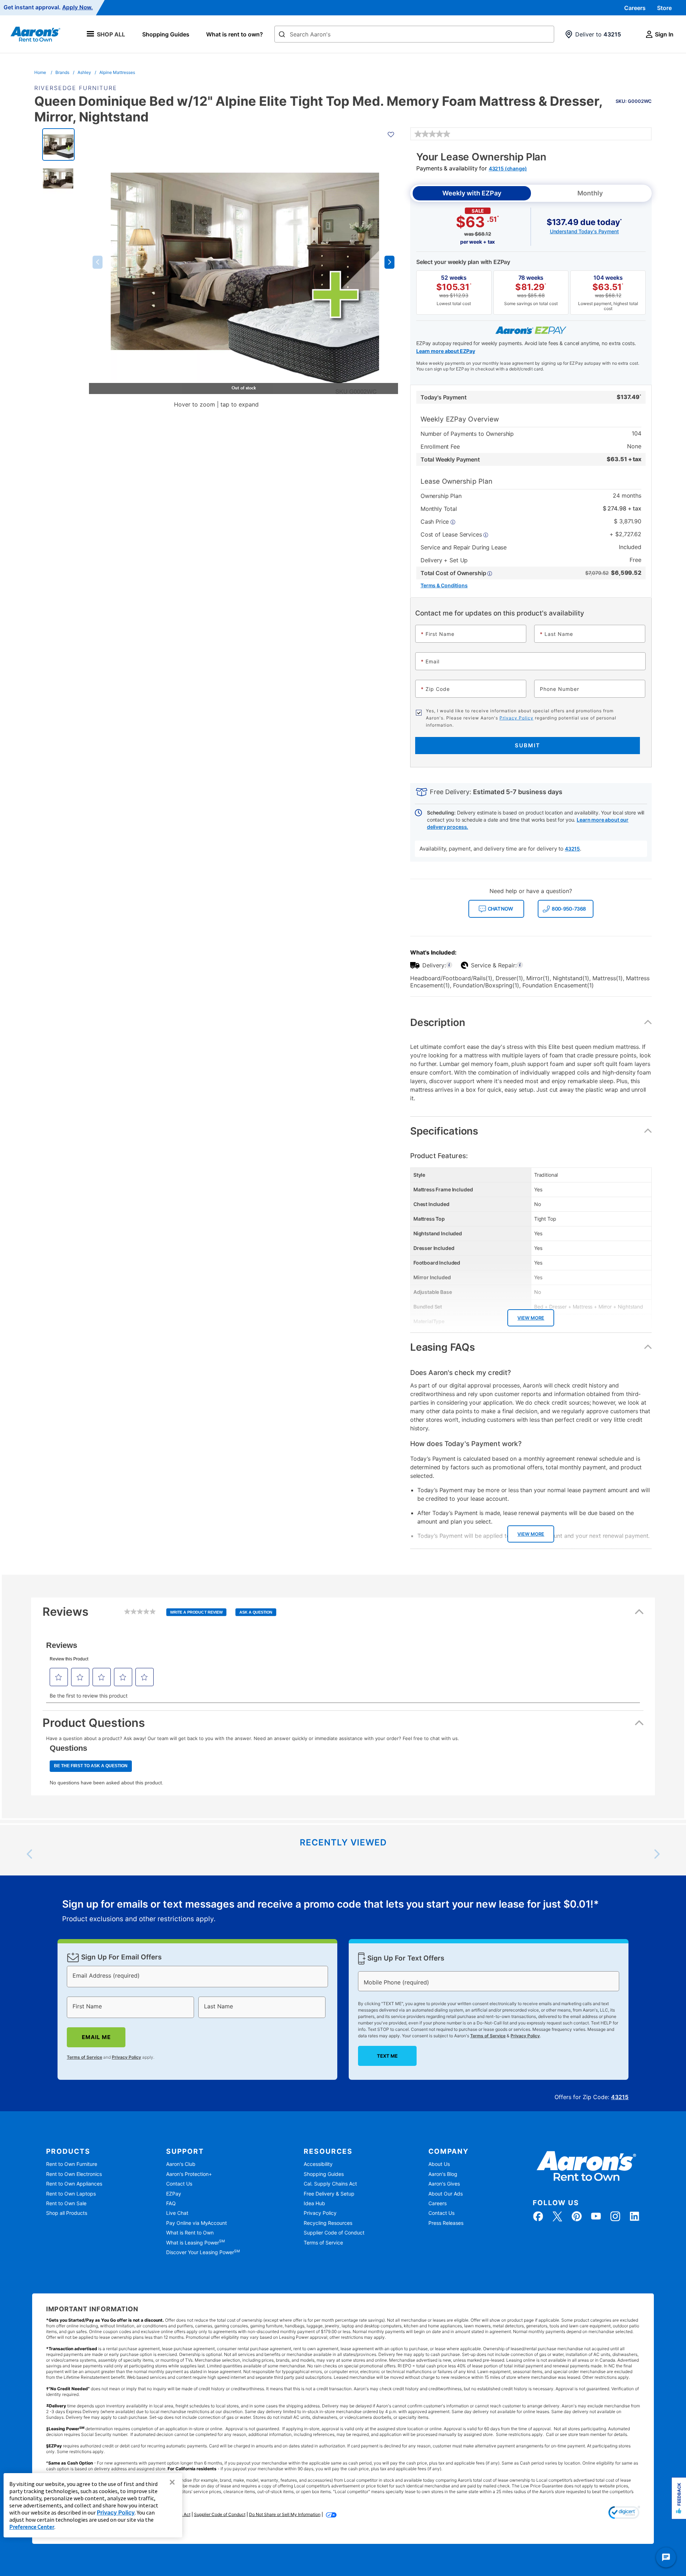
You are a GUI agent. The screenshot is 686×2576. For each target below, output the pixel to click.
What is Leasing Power (195, 2243)
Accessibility (318, 2164)
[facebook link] (538, 2216)
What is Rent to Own (190, 2233)
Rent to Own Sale (66, 2203)
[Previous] (30, 1854)
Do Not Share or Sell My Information (285, 2514)
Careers (635, 8)
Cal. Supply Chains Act (330, 2184)
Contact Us (179, 2184)
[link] (432, 134)
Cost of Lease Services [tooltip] (452, 534)
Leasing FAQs (443, 1347)
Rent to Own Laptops (71, 2194)
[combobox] (414, 34)
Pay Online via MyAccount (197, 2223)
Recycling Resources (328, 2223)
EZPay (174, 2194)
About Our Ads (446, 2194)
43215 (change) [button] (508, 168)
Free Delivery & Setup (329, 2194)
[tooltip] (456, 573)
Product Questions (94, 1723)
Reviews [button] (157, 1615)
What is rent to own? (235, 34)
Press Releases (446, 2223)
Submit (528, 745)
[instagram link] (615, 2216)
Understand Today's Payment (584, 231)
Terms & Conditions (444, 585)
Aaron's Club (181, 2164)
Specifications (444, 1131)
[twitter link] (557, 2216)
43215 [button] (572, 849)
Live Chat (177, 2213)
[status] (330, 1912)
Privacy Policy (516, 718)
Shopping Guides (166, 34)
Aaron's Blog (443, 2174)
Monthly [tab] (590, 193)
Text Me (387, 2056)
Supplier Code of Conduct (334, 2233)
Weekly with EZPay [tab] (472, 193)
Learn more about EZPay (446, 351)
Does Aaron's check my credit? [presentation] (461, 1373)
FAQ (171, 2203)
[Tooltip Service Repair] (520, 965)
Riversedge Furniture (76, 88)
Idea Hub (314, 2203)
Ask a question (256, 1612)
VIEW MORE (531, 1318)
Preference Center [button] (32, 2527)
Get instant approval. (48, 8)
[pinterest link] (577, 2216)
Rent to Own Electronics (74, 2174)
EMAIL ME (96, 2037)
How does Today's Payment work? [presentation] (466, 1444)
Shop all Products (67, 2213)
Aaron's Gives (444, 2184)
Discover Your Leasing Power (203, 2252)
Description (438, 1022)
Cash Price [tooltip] (436, 522)
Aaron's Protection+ (189, 2174)
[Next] (656, 1854)
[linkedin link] (635, 2216)
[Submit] (282, 35)
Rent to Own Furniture (72, 2164)
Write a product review (196, 1612)
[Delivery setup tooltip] (449, 965)
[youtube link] (596, 2216)
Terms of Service (84, 2057)
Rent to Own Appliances (74, 2184)
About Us (439, 2164)
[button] (98, 262)
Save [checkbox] (634, 98)
